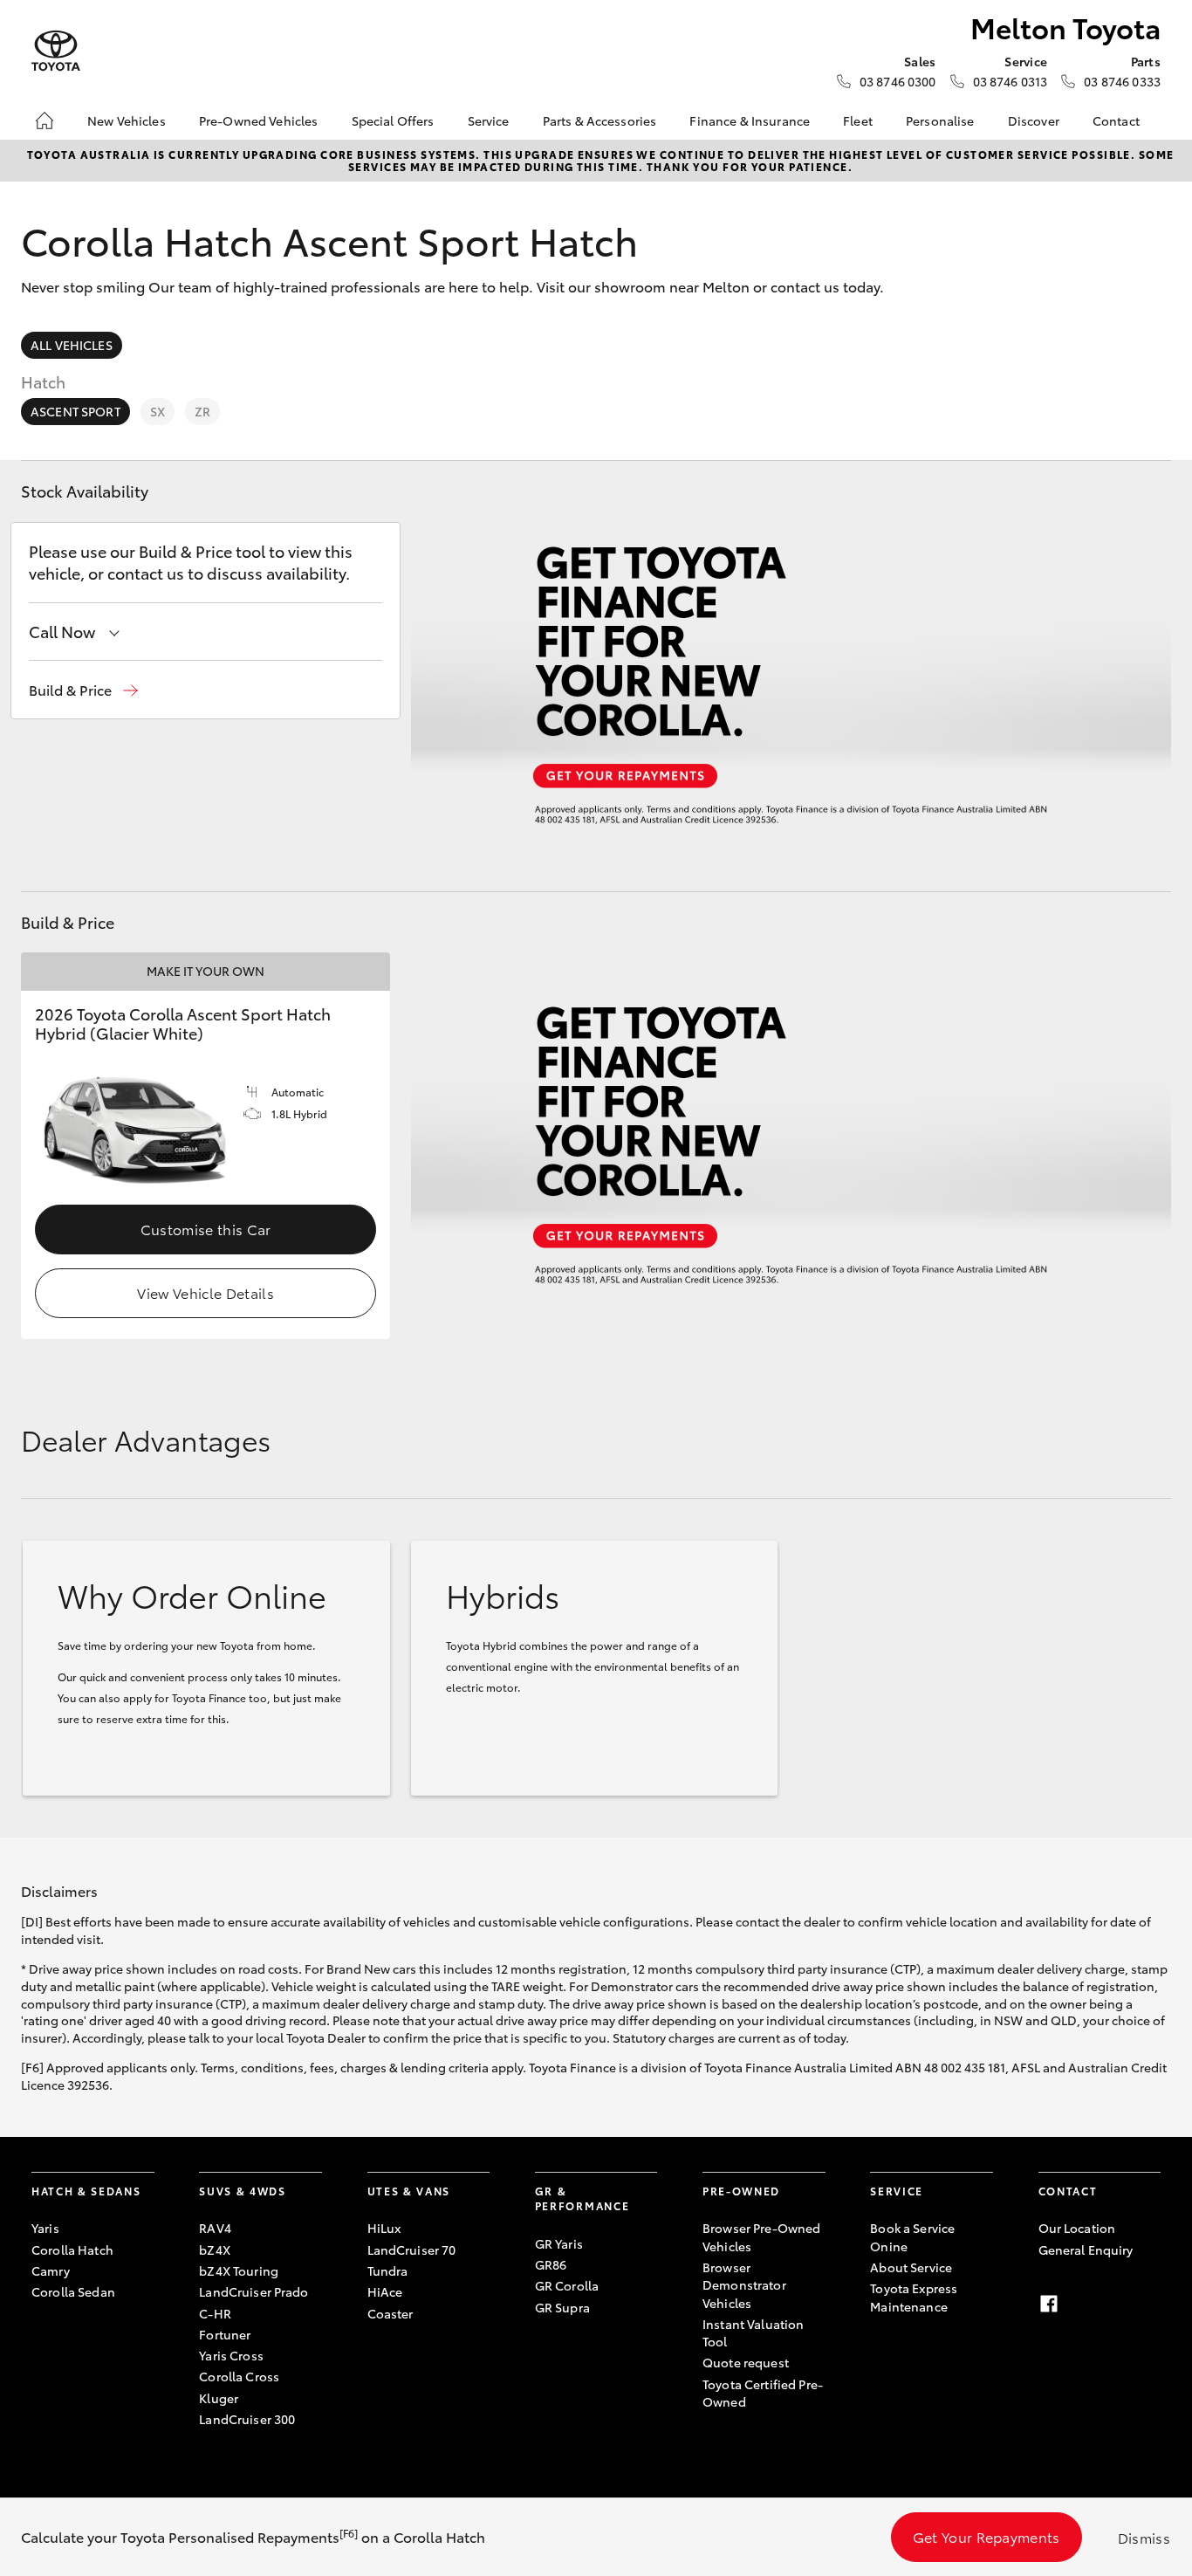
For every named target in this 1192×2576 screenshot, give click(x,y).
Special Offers (393, 120)
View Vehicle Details (205, 1292)
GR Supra (562, 2307)
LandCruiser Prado (253, 2291)
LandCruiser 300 (247, 2419)
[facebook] (1049, 2304)
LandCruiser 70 (412, 2250)
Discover (1034, 120)
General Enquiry (1086, 2250)
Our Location (1077, 2228)
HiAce (385, 2291)
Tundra (388, 2270)
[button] (83, 690)
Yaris (45, 2228)
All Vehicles (72, 345)
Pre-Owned (741, 2191)
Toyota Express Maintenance (914, 2297)
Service (489, 120)
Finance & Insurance (750, 120)
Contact (1116, 120)
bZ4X (215, 2250)
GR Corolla (567, 2285)
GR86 (551, 2264)
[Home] (45, 120)
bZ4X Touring (239, 2270)
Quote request (746, 2362)
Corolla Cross (239, 2376)
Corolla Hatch (72, 2250)
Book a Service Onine (912, 2236)
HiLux (384, 2228)
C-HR (215, 2313)
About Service (911, 2267)
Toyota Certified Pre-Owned (763, 2393)
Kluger (219, 2398)
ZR (202, 411)
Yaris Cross (231, 2355)
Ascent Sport (75, 411)
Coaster (390, 2313)
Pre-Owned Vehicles (259, 120)
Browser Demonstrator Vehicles (744, 2285)
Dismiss (1144, 2537)
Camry (51, 2270)
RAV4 (215, 2228)
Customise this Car (206, 1229)
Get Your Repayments (986, 2536)
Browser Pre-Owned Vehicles (761, 2236)
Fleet (858, 120)
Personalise (940, 120)
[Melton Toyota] (56, 51)
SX (158, 411)
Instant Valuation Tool (753, 2332)
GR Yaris (559, 2243)
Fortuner (225, 2334)
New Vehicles (127, 120)
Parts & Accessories (600, 120)
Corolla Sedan (73, 2291)
